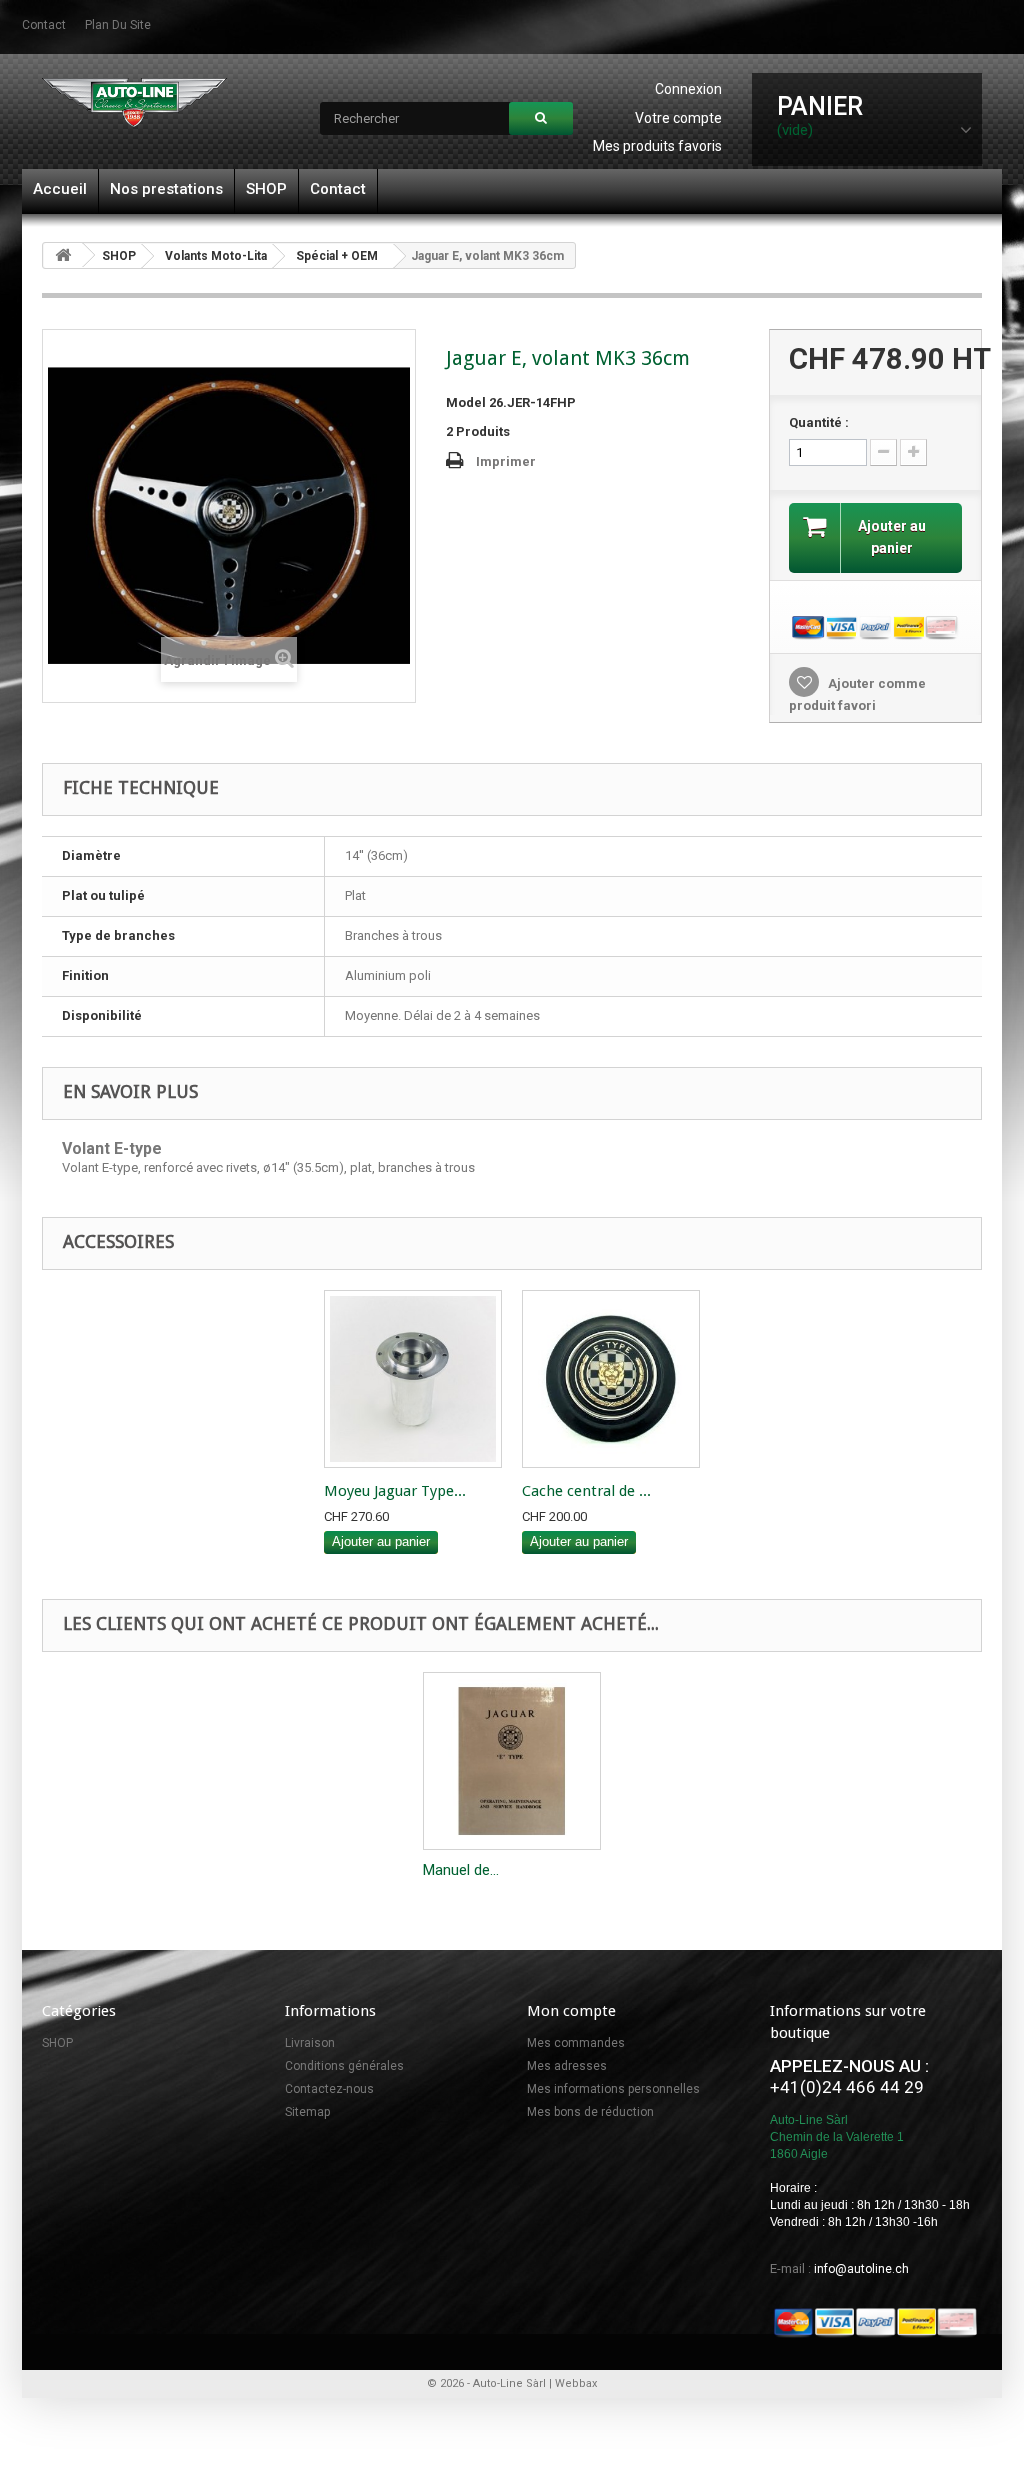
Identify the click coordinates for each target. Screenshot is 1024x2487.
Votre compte (678, 118)
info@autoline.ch (861, 2269)
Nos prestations (166, 189)
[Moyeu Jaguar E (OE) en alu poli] (413, 1379)
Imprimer (506, 461)
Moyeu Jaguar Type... (395, 1491)
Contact (338, 189)
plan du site (118, 25)
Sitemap (307, 2112)
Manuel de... (461, 1870)
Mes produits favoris (657, 146)
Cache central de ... (586, 1491)
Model (466, 402)
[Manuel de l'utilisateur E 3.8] (512, 1761)
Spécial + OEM (337, 256)
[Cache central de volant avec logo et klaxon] (611, 1379)
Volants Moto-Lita (216, 256)
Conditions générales (344, 2066)
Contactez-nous (329, 2089)
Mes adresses (567, 2066)
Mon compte (571, 2011)
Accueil (60, 189)
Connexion (688, 89)
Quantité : (819, 422)
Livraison (310, 2043)
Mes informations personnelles (613, 2089)
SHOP (266, 189)
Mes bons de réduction (590, 2112)
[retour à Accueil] (63, 255)
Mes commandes (576, 2043)
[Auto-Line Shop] (134, 102)
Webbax (576, 2383)
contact (44, 25)
